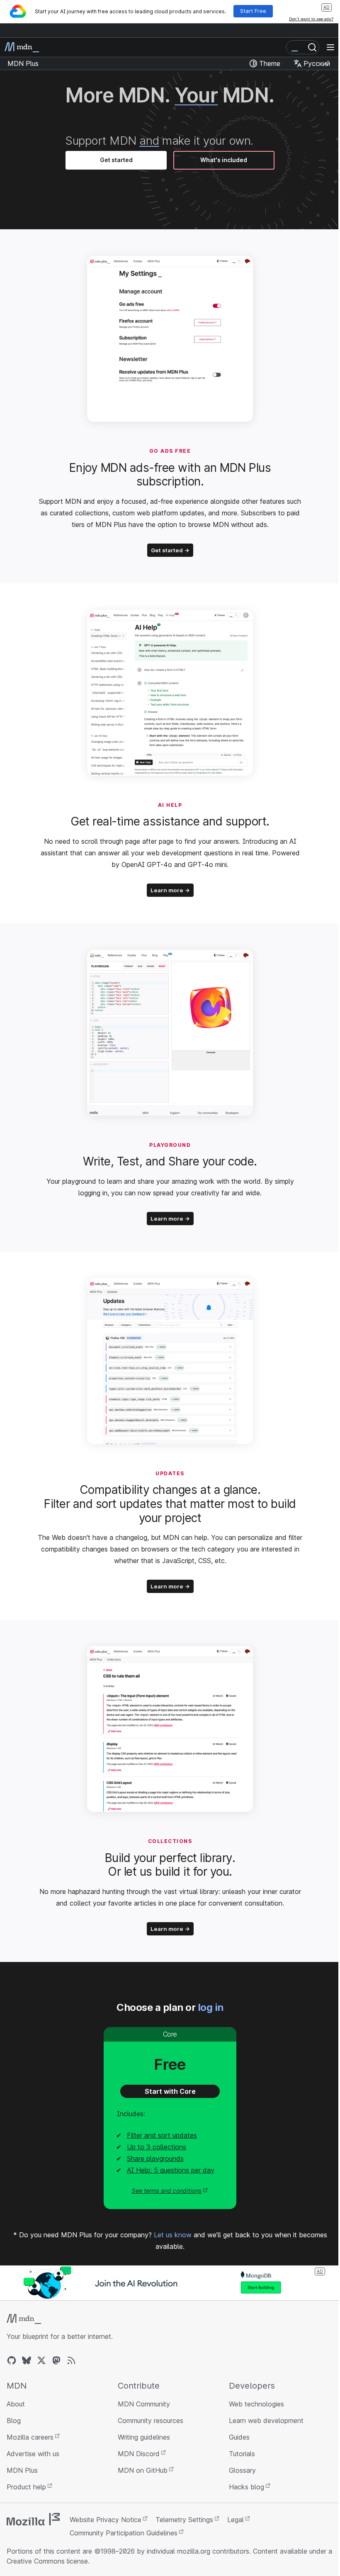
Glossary (242, 2470)
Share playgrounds (155, 2158)
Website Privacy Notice (106, 2520)
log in (211, 2007)
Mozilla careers (30, 2437)
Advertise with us (33, 2454)
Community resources (151, 2421)
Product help (26, 2487)
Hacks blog (246, 2487)
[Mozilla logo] (33, 2519)
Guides (239, 2437)
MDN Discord (139, 2454)
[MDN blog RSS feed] (71, 2360)
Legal (236, 2520)
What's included (224, 160)
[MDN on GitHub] (12, 2360)
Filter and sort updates (162, 2135)
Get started (116, 160)
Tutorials (242, 2454)
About (16, 2404)
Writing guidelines (144, 2437)
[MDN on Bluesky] (27, 2360)
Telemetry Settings (184, 2520)
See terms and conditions (167, 2191)
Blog (14, 2421)
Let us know (173, 2235)
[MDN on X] (41, 2360)
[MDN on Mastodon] (56, 2360)
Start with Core (170, 2091)
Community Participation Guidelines (124, 2533)
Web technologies (256, 2404)
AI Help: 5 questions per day (171, 2170)
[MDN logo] (24, 2319)
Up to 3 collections (157, 2147)
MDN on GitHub (143, 2470)
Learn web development (266, 2421)
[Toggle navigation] (330, 47)
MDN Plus (22, 2470)
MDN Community (144, 2404)
